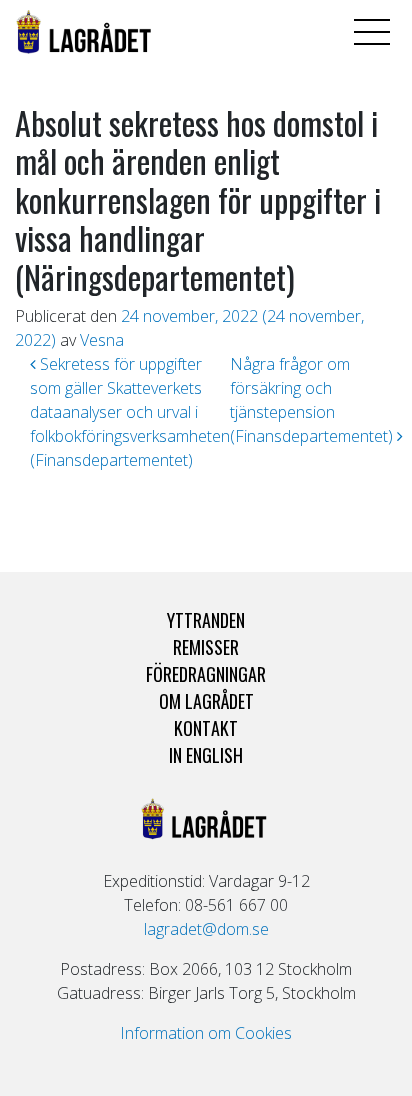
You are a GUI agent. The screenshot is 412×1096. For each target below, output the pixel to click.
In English (206, 755)
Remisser (206, 647)
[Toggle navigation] (372, 32)
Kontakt (206, 728)
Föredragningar (206, 674)
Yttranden (206, 620)
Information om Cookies (206, 1033)
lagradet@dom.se (206, 929)
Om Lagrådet (206, 701)
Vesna (102, 340)
